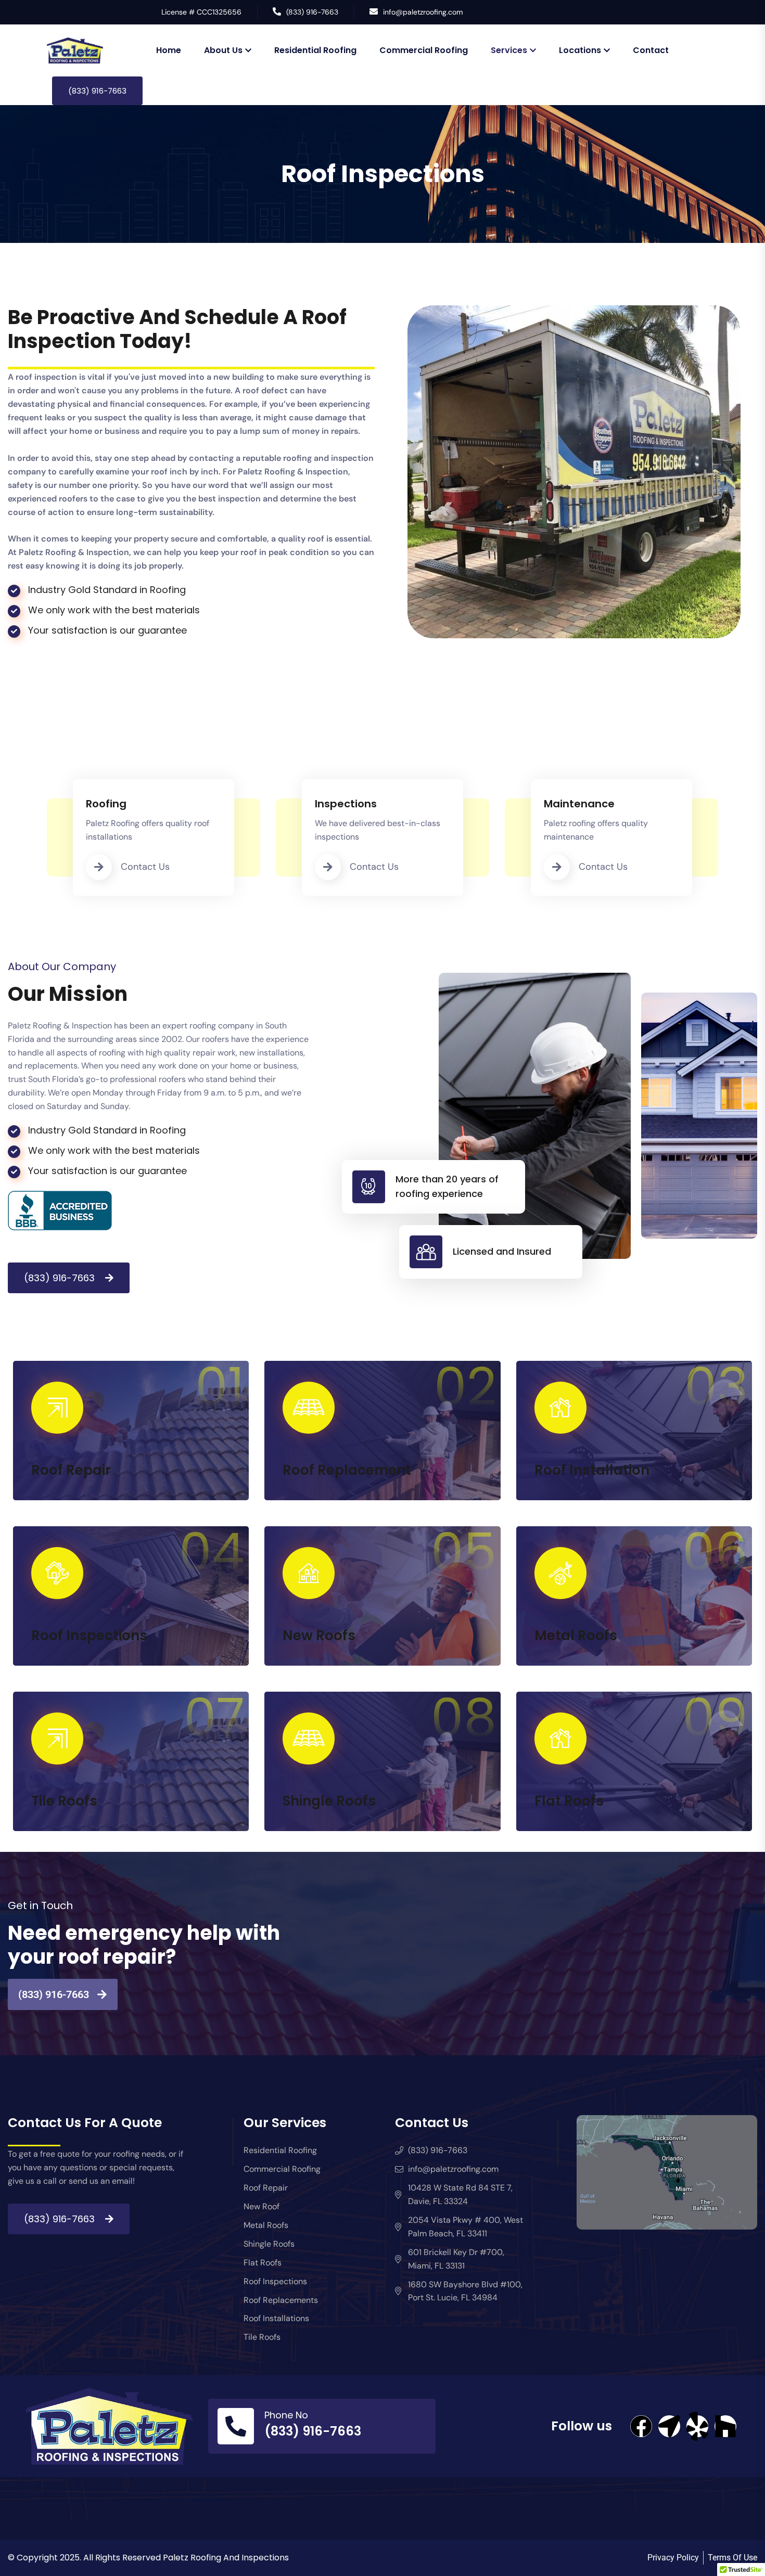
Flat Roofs (569, 1801)
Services (509, 50)
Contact (651, 50)
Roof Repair (71, 1470)
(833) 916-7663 (312, 12)
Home (169, 50)
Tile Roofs (64, 1801)
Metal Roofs (576, 1635)
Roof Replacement (347, 1470)
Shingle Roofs (329, 1801)
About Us (223, 50)
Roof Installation (592, 1470)
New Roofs (319, 1635)
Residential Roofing (315, 50)
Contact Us (145, 867)
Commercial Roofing (424, 50)
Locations (580, 50)
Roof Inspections (89, 1635)
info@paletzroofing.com (423, 12)
